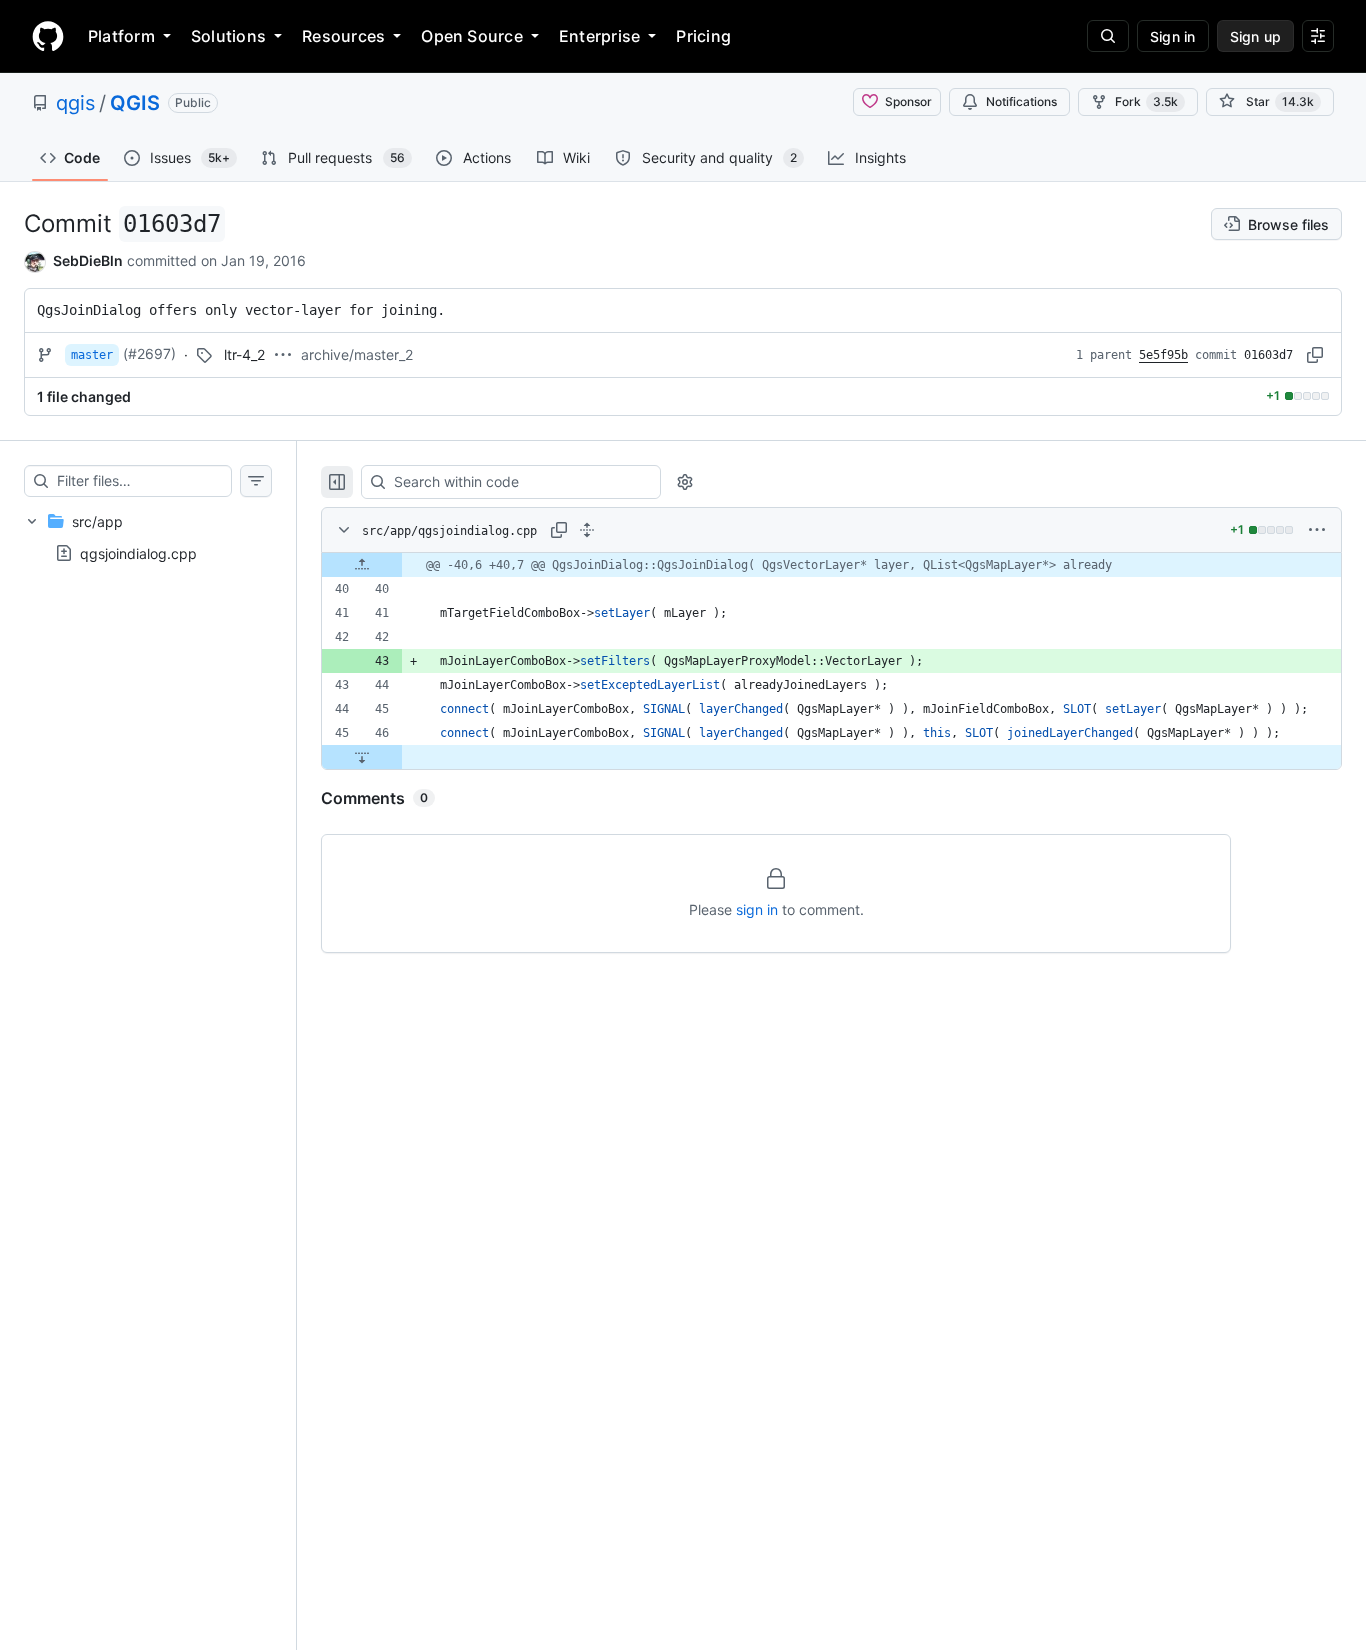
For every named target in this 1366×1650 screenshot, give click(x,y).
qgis (75, 103)
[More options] (1317, 530)
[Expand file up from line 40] (362, 565)
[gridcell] (831, 565)
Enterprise (599, 36)
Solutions (228, 36)
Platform (121, 36)
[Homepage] (48, 36)
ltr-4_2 (244, 354)
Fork (1146, 101)
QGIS (135, 103)
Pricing (703, 36)
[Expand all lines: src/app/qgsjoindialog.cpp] (587, 530)
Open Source (472, 36)
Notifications (1021, 101)
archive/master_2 (357, 354)
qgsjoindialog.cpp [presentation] (138, 552)
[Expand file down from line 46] (362, 757)
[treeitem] (148, 537)
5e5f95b (1163, 355)
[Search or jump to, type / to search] (1108, 36)
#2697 (149, 353)
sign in (757, 909)
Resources (343, 36)
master (92, 355)
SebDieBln (88, 260)
